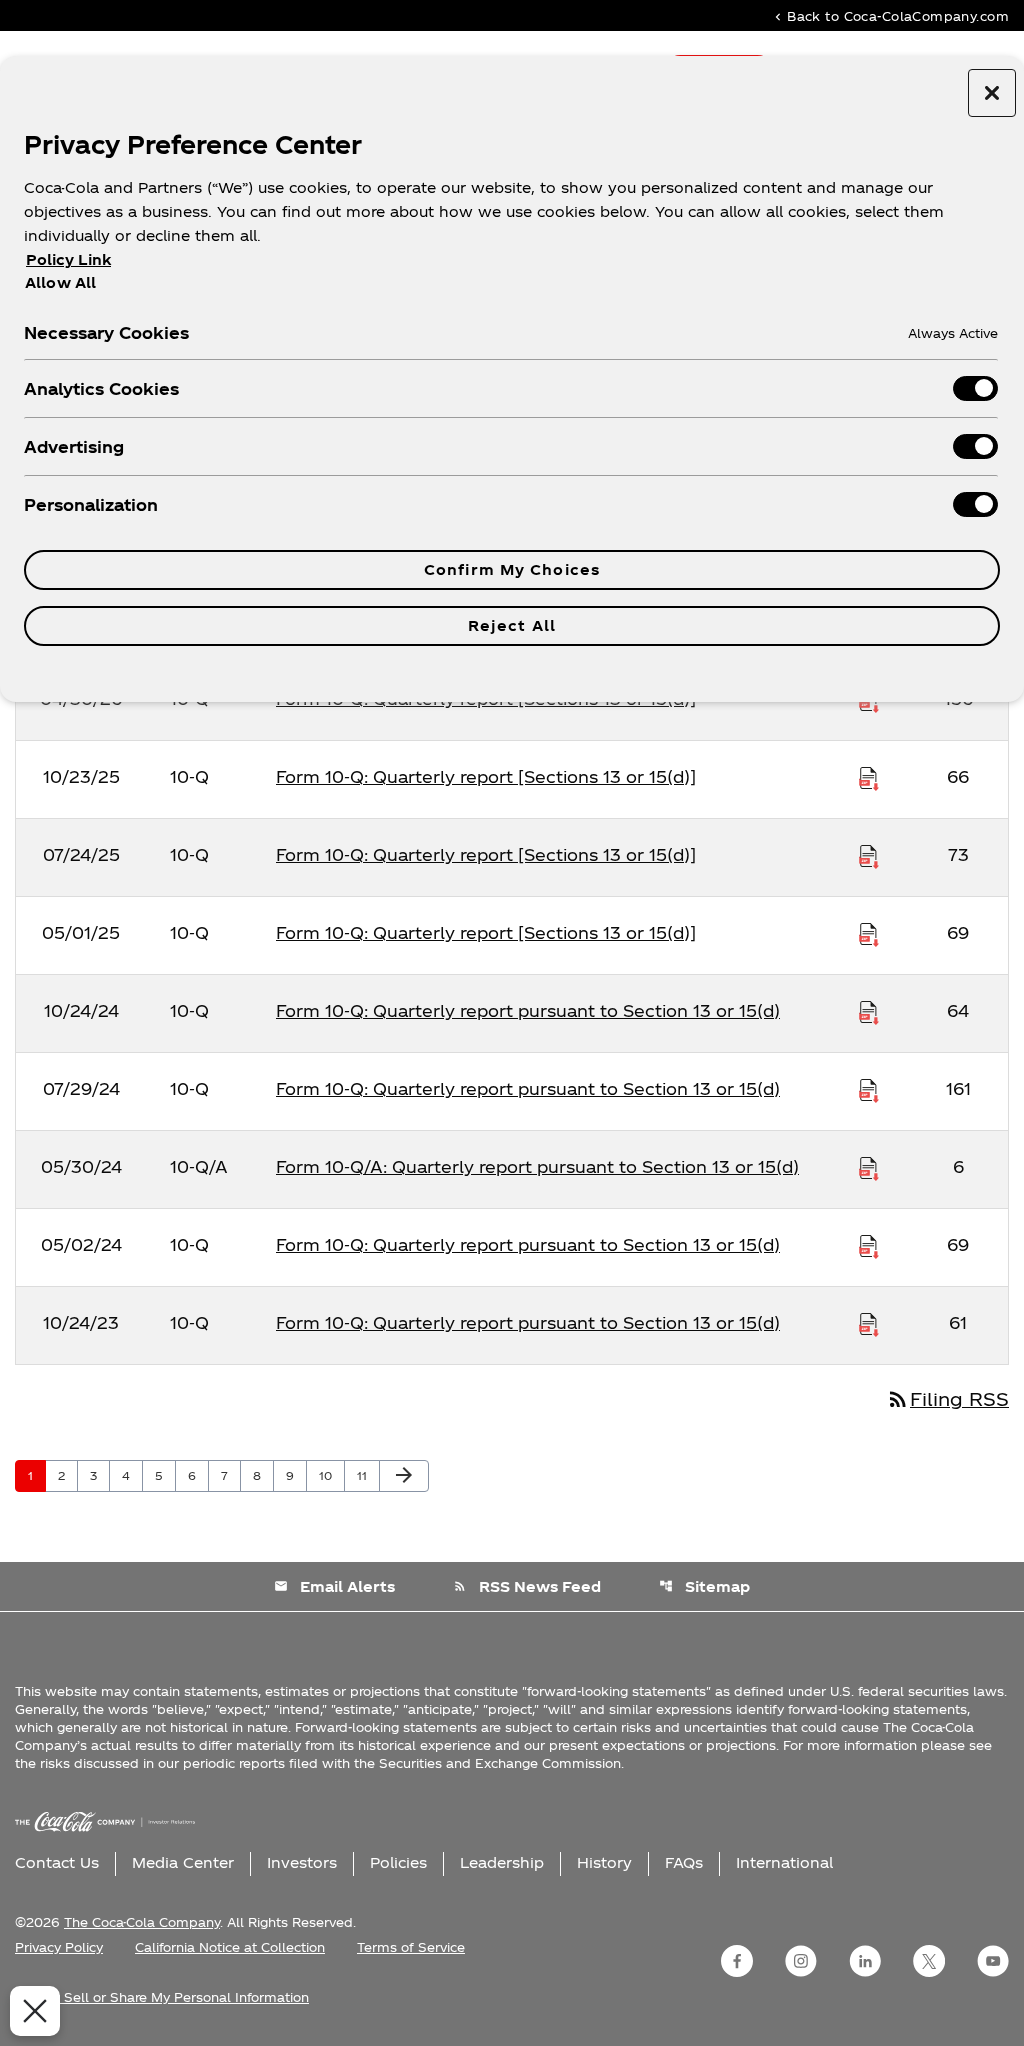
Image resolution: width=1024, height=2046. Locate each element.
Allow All (60, 282)
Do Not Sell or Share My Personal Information (162, 1997)
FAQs (684, 1862)
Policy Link (68, 259)
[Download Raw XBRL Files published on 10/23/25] (869, 777)
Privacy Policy (59, 1947)
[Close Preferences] (35, 2011)
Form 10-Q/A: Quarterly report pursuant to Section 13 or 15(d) (537, 1166)
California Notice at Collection (230, 1947)
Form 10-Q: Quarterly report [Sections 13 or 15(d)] (486, 776)
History (604, 1862)
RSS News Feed (527, 1586)
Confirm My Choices (512, 569)
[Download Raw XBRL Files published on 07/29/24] (869, 1089)
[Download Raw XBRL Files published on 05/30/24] (869, 1167)
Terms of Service (411, 1947)
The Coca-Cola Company (142, 1922)
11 (368, 1475)
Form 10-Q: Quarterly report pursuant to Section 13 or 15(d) (528, 1010)
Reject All (512, 625)
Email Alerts (334, 1586)
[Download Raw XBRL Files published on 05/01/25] (869, 933)
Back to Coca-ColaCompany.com (890, 15)
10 (331, 1475)
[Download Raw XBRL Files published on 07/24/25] (869, 855)
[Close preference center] (992, 93)
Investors (302, 1862)
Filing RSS (947, 1398)
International (784, 1862)
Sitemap (704, 1586)
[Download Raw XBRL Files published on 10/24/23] (869, 1323)
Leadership (502, 1862)
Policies (398, 1862)
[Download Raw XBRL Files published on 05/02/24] (869, 1245)
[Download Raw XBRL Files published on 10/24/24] (869, 1011)
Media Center (183, 1862)
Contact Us (57, 1862)
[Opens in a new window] (737, 1961)
